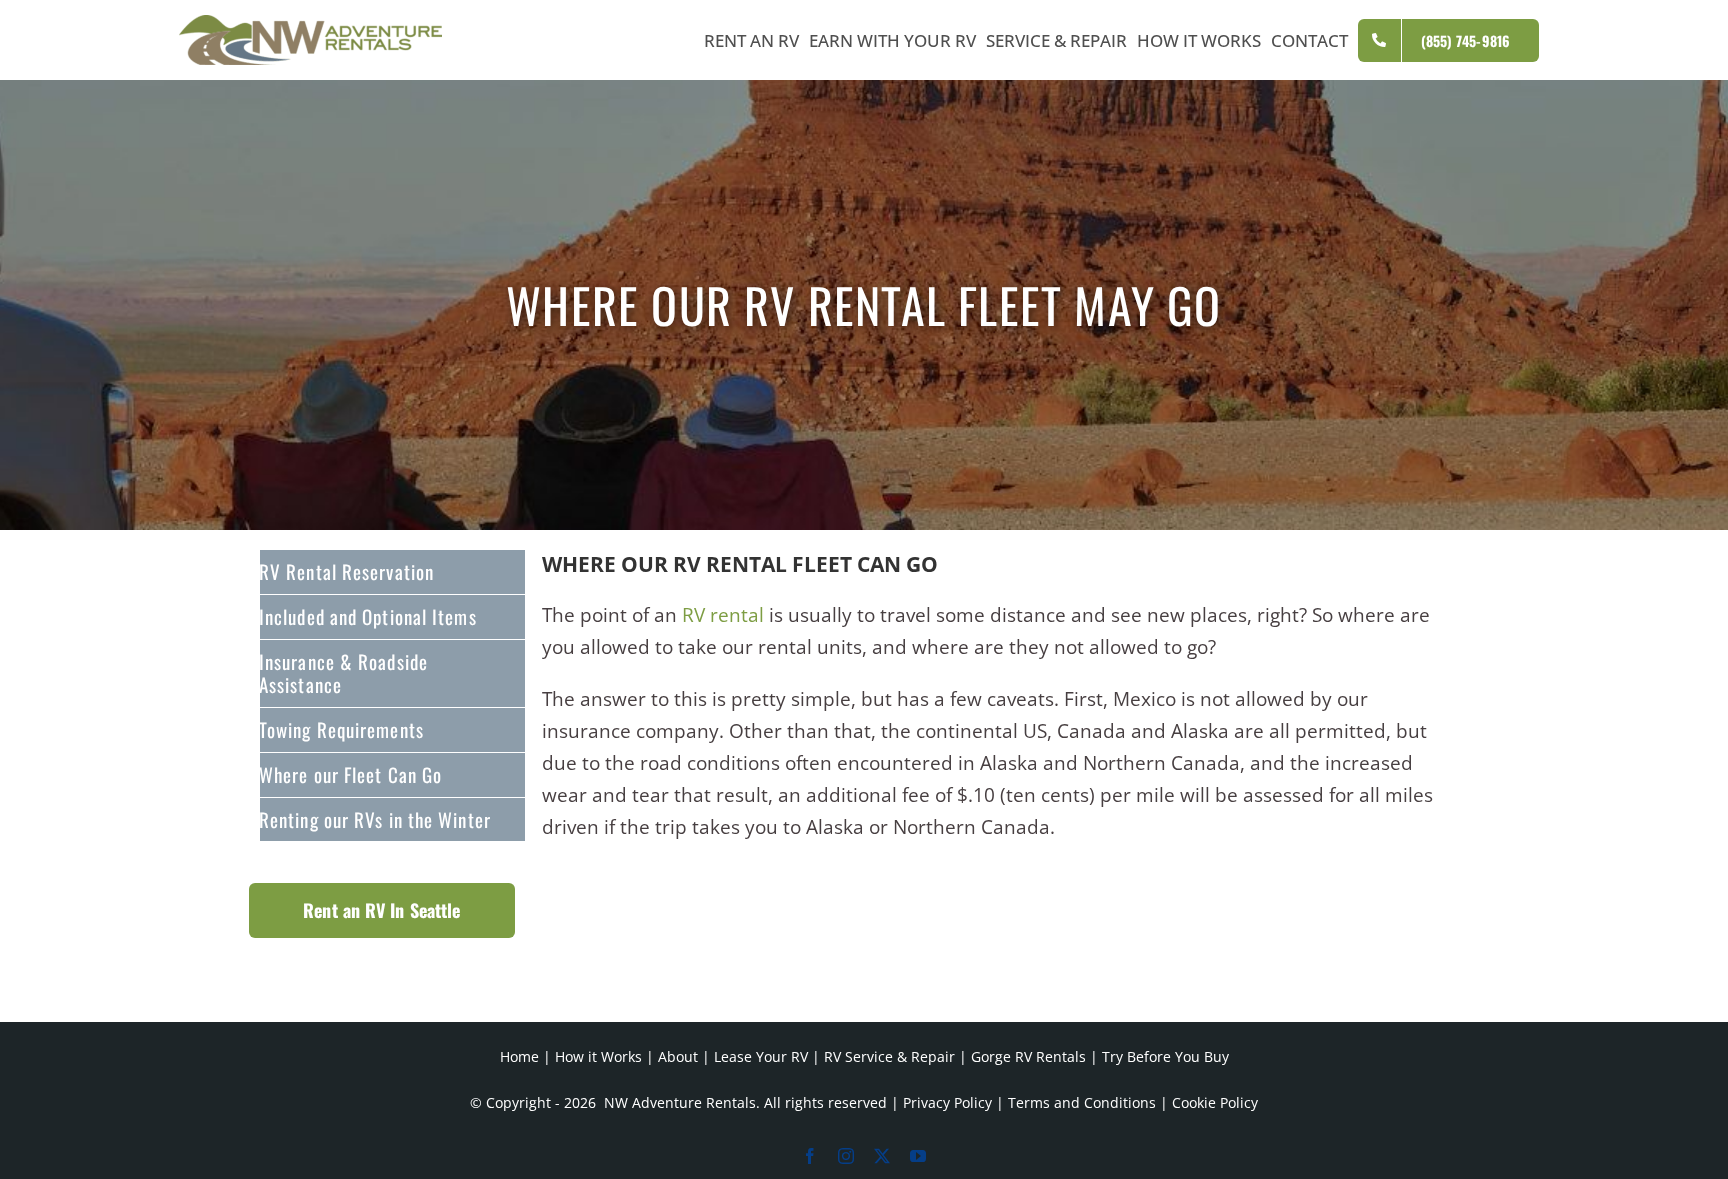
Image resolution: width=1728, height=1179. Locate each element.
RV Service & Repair (889, 1056)
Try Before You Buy (1165, 1056)
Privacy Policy (947, 1102)
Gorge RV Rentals (1028, 1056)
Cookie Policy (1215, 1102)
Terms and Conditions (1082, 1102)
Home (519, 1056)
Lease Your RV (761, 1056)
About (678, 1056)
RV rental (723, 615)
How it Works (598, 1056)
